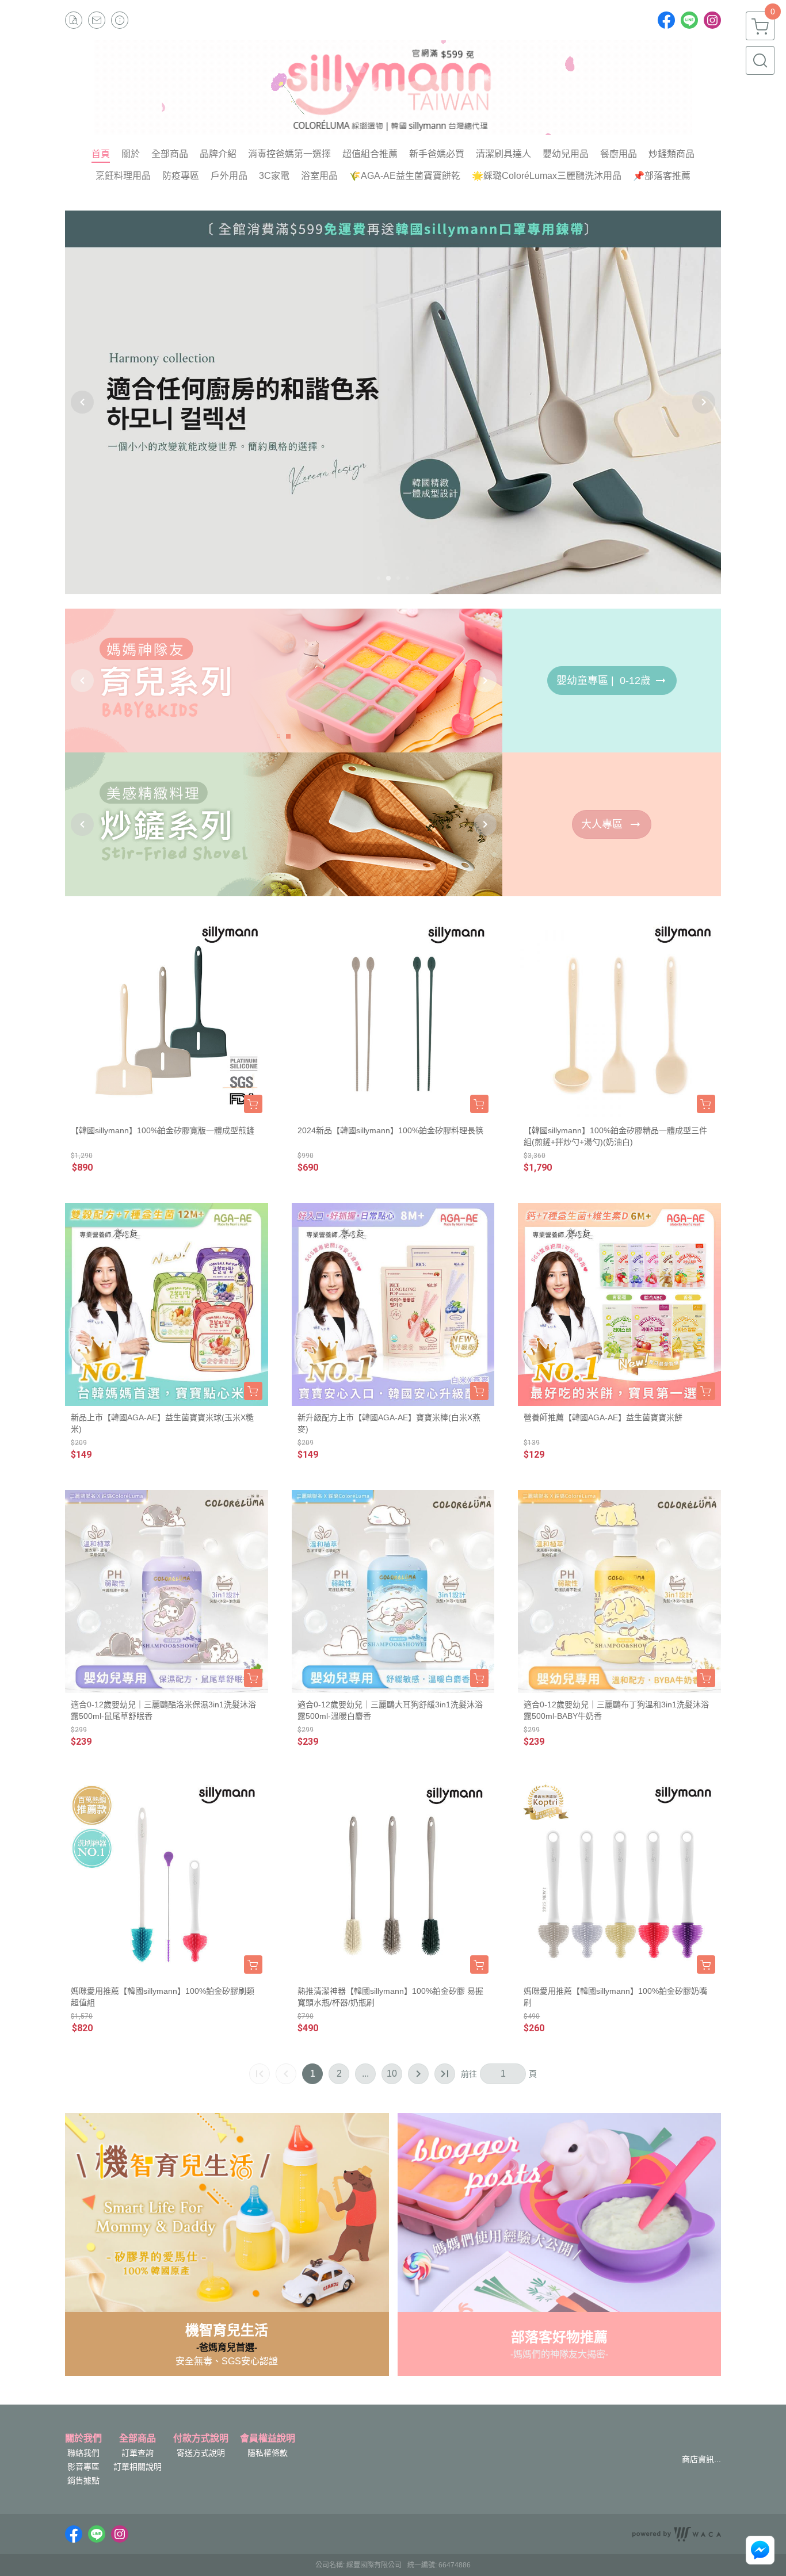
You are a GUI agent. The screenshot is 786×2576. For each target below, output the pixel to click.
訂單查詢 (138, 2453)
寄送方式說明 (201, 2453)
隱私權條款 (268, 2453)
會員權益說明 (268, 2439)
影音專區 (83, 2467)
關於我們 (83, 2439)
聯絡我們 (83, 2453)
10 (392, 2074)
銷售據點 (83, 2481)
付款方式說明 (201, 2439)
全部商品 (138, 2439)
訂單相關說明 (138, 2467)
